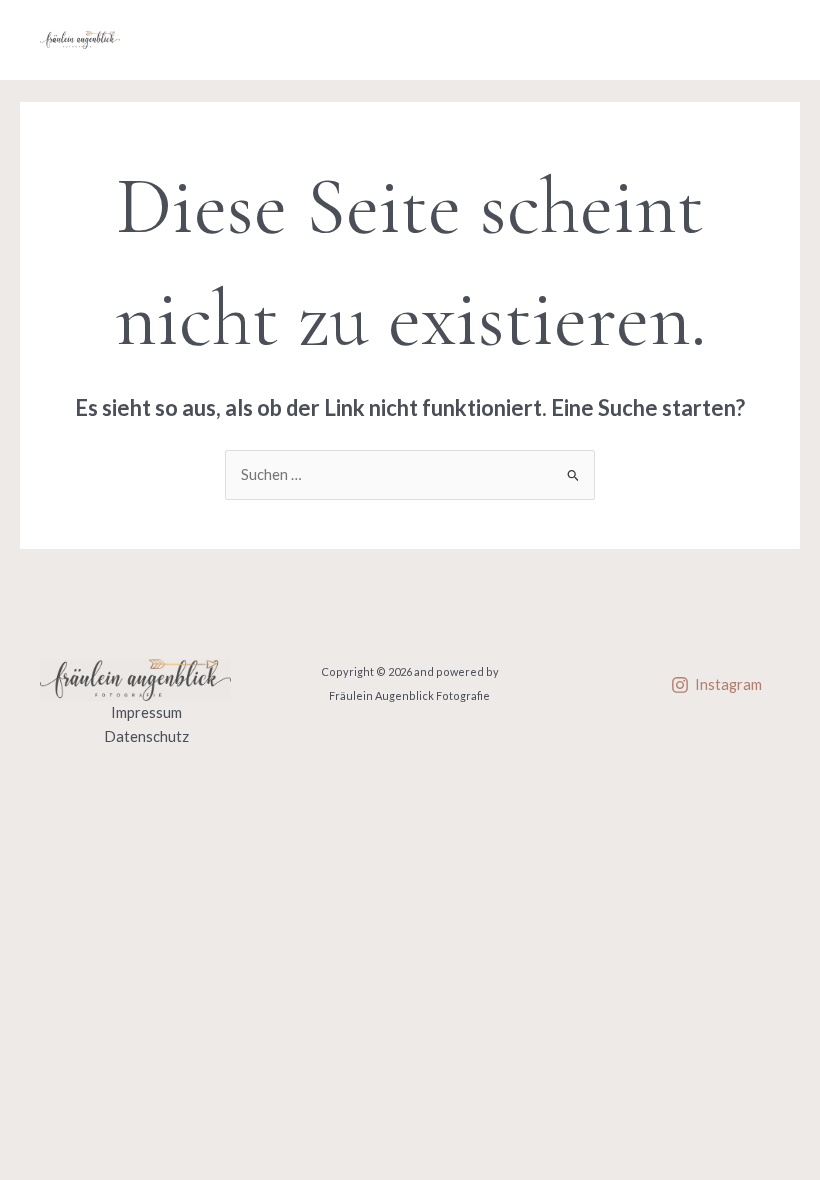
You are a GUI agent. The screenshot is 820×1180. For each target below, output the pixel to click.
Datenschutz (146, 736)
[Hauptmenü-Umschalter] (759, 40)
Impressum (146, 712)
